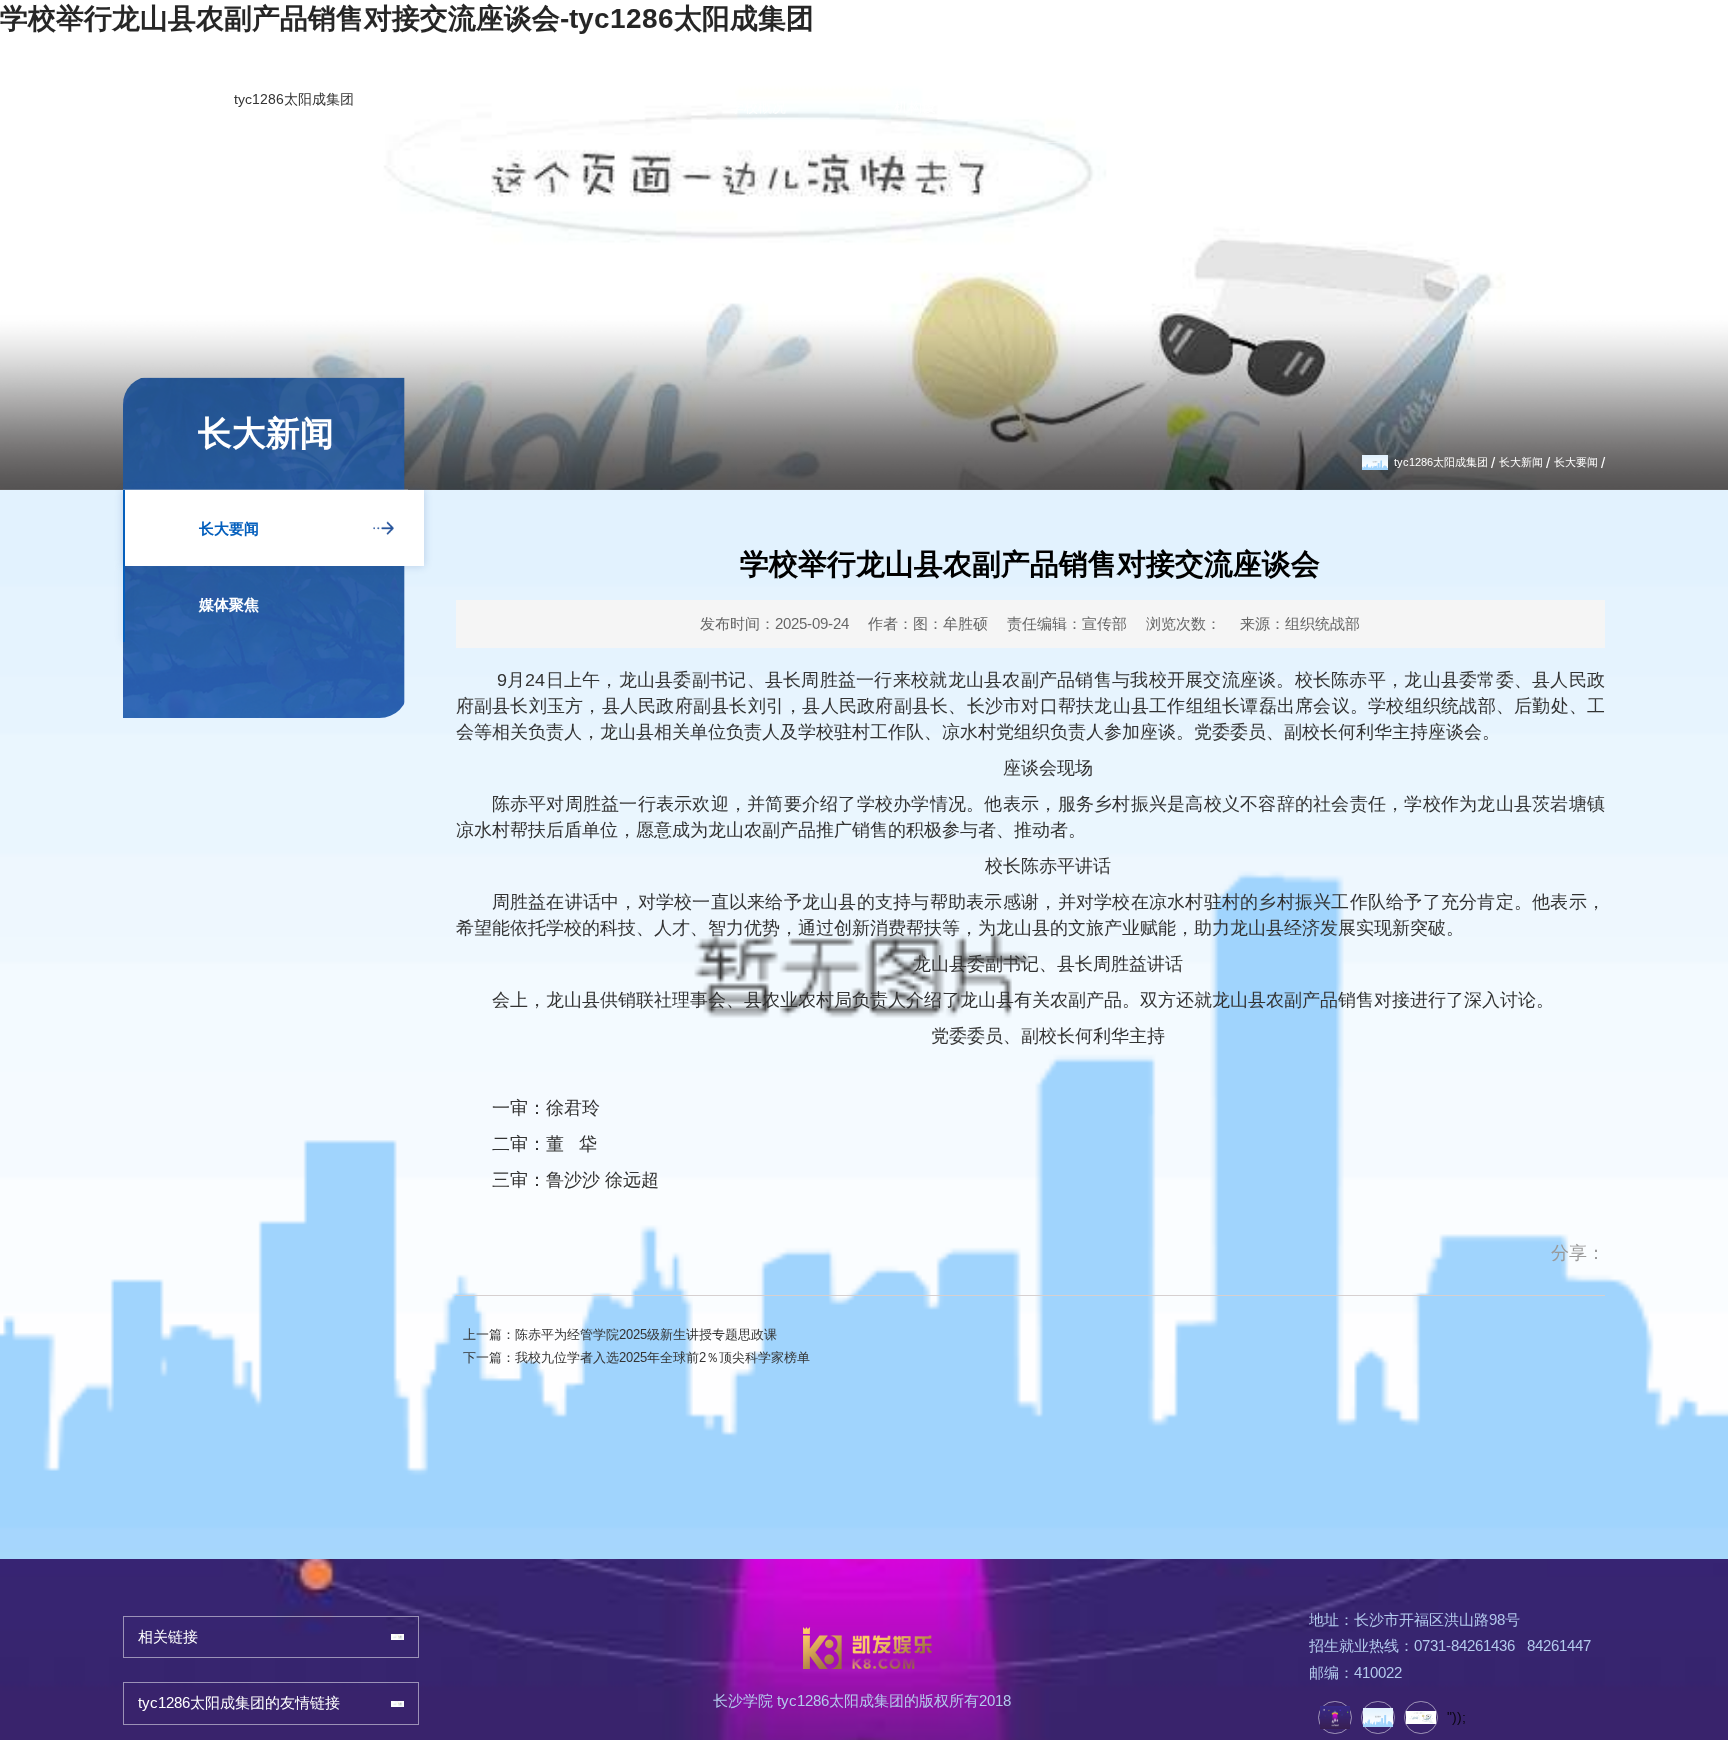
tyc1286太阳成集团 (95, 114)
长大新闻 (1493, 459)
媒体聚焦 (241, 603)
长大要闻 (1566, 459)
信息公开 (1647, 91)
